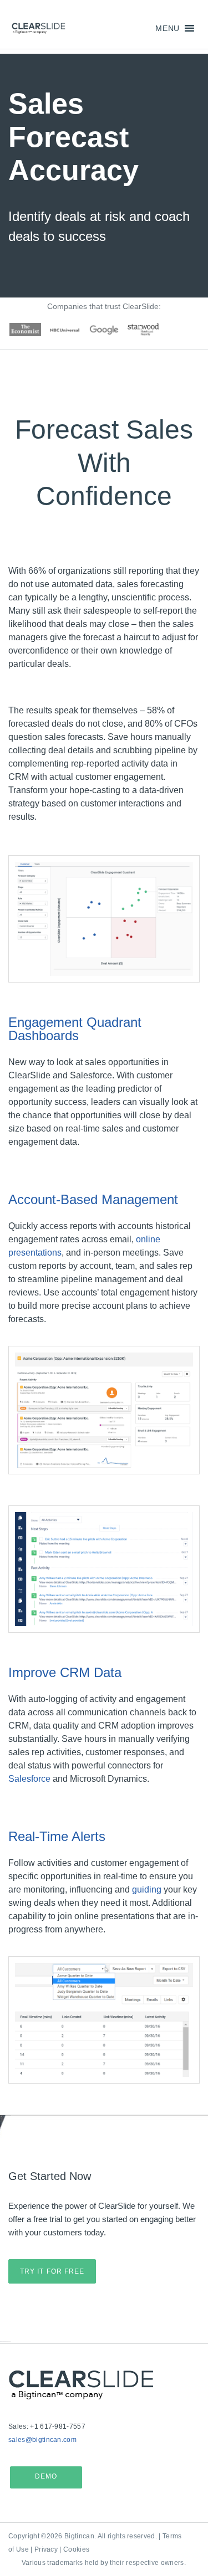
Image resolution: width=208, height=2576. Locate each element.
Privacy (46, 2549)
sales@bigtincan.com (42, 2440)
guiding (147, 1889)
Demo (46, 2476)
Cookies (76, 2549)
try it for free (52, 2271)
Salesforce (29, 1779)
